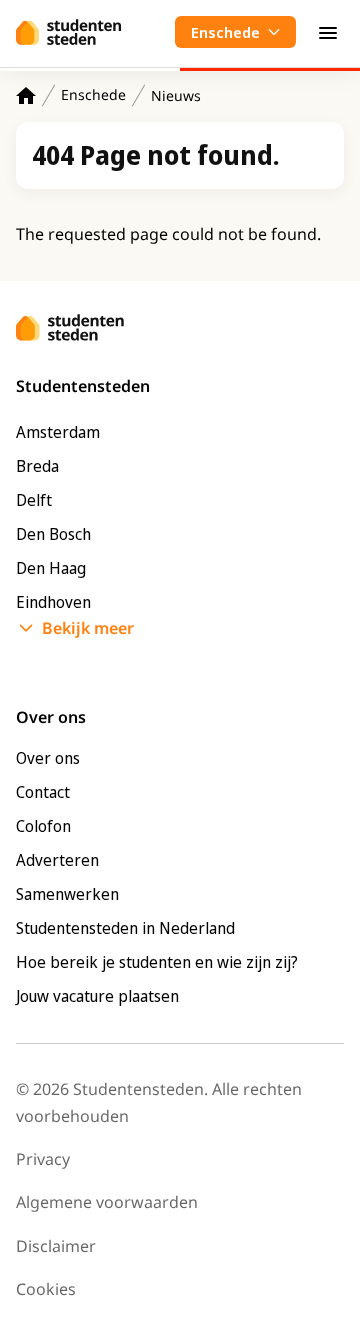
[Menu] (328, 32)
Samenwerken (67, 894)
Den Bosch (53, 534)
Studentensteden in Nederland (125, 928)
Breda (37, 466)
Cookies (46, 1289)
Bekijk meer (88, 628)
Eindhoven (53, 602)
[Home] (26, 95)
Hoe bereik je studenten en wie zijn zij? (157, 962)
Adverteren (57, 860)
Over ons (48, 758)
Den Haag (51, 568)
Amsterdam (58, 432)
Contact (43, 792)
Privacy (43, 1159)
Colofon (43, 826)
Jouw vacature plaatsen (97, 996)
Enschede (93, 94)
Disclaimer (56, 1246)
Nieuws (176, 95)
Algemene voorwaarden (107, 1202)
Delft (34, 500)
